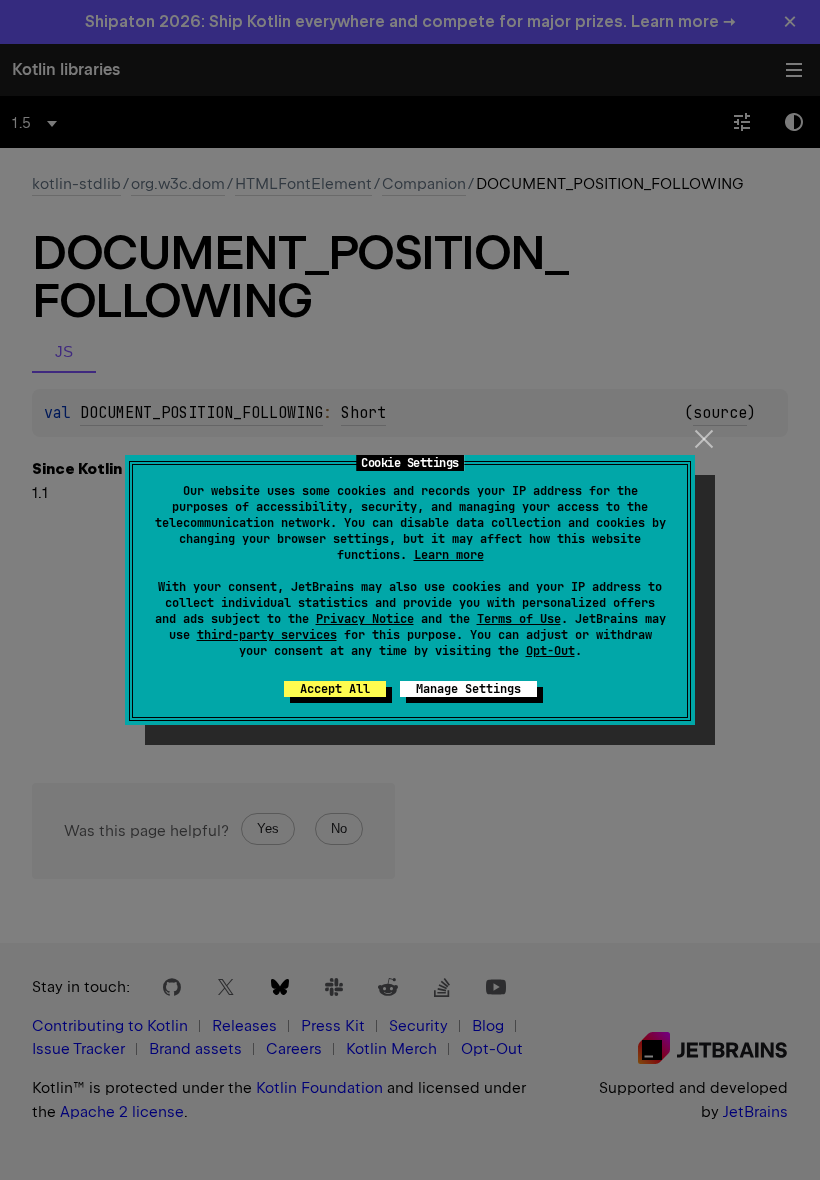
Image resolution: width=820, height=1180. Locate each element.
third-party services (267, 635)
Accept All (335, 689)
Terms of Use (519, 619)
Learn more (449, 555)
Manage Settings (468, 689)
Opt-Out (550, 651)
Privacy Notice (365, 619)
